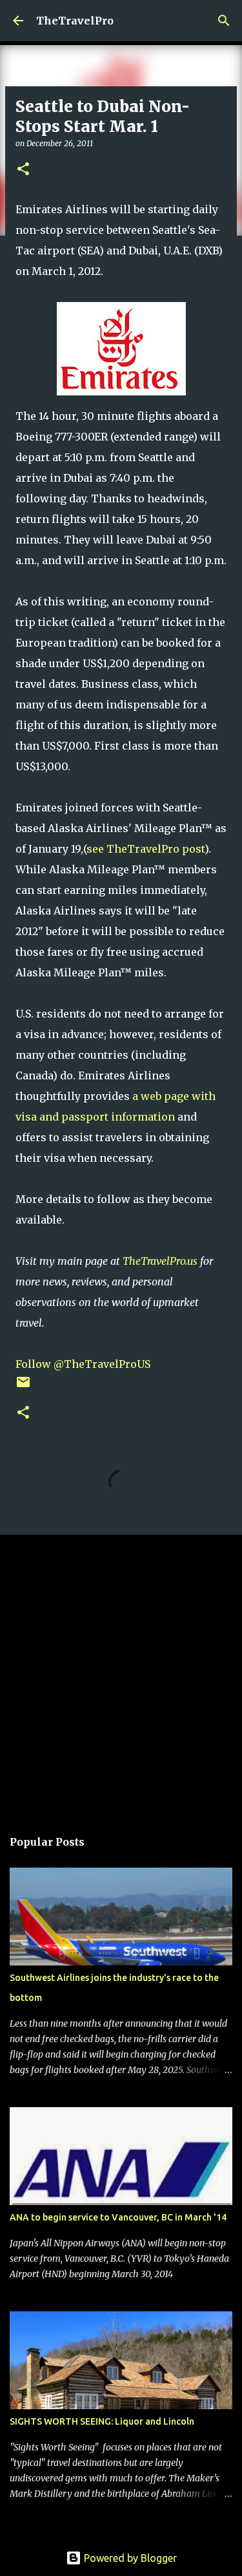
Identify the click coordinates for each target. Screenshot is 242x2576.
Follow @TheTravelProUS (83, 1364)
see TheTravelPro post (146, 849)
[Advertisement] (121, 1675)
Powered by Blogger (129, 2558)
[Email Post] (23, 1387)
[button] (23, 170)
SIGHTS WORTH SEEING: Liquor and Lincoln (102, 2421)
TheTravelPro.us (160, 1261)
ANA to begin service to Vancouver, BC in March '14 (118, 2217)
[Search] (224, 21)
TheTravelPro (75, 21)
